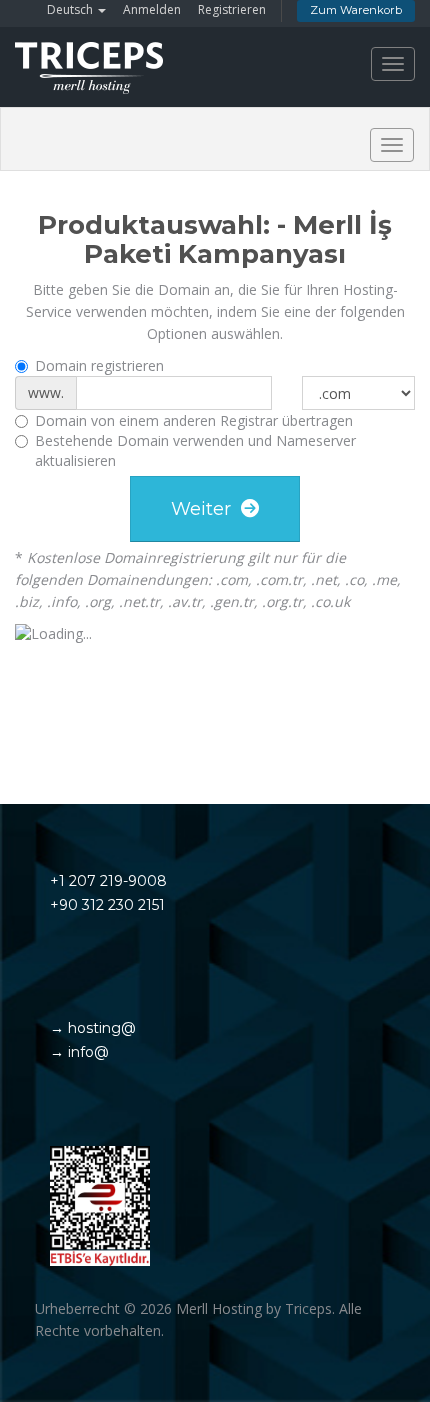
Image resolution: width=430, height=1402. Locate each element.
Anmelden (152, 9)
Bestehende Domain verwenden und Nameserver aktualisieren (195, 450)
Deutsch (71, 9)
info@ (86, 1052)
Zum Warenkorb (356, 10)
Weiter (206, 509)
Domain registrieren (99, 365)
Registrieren (232, 9)
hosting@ (100, 1028)
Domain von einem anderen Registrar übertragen (194, 420)
